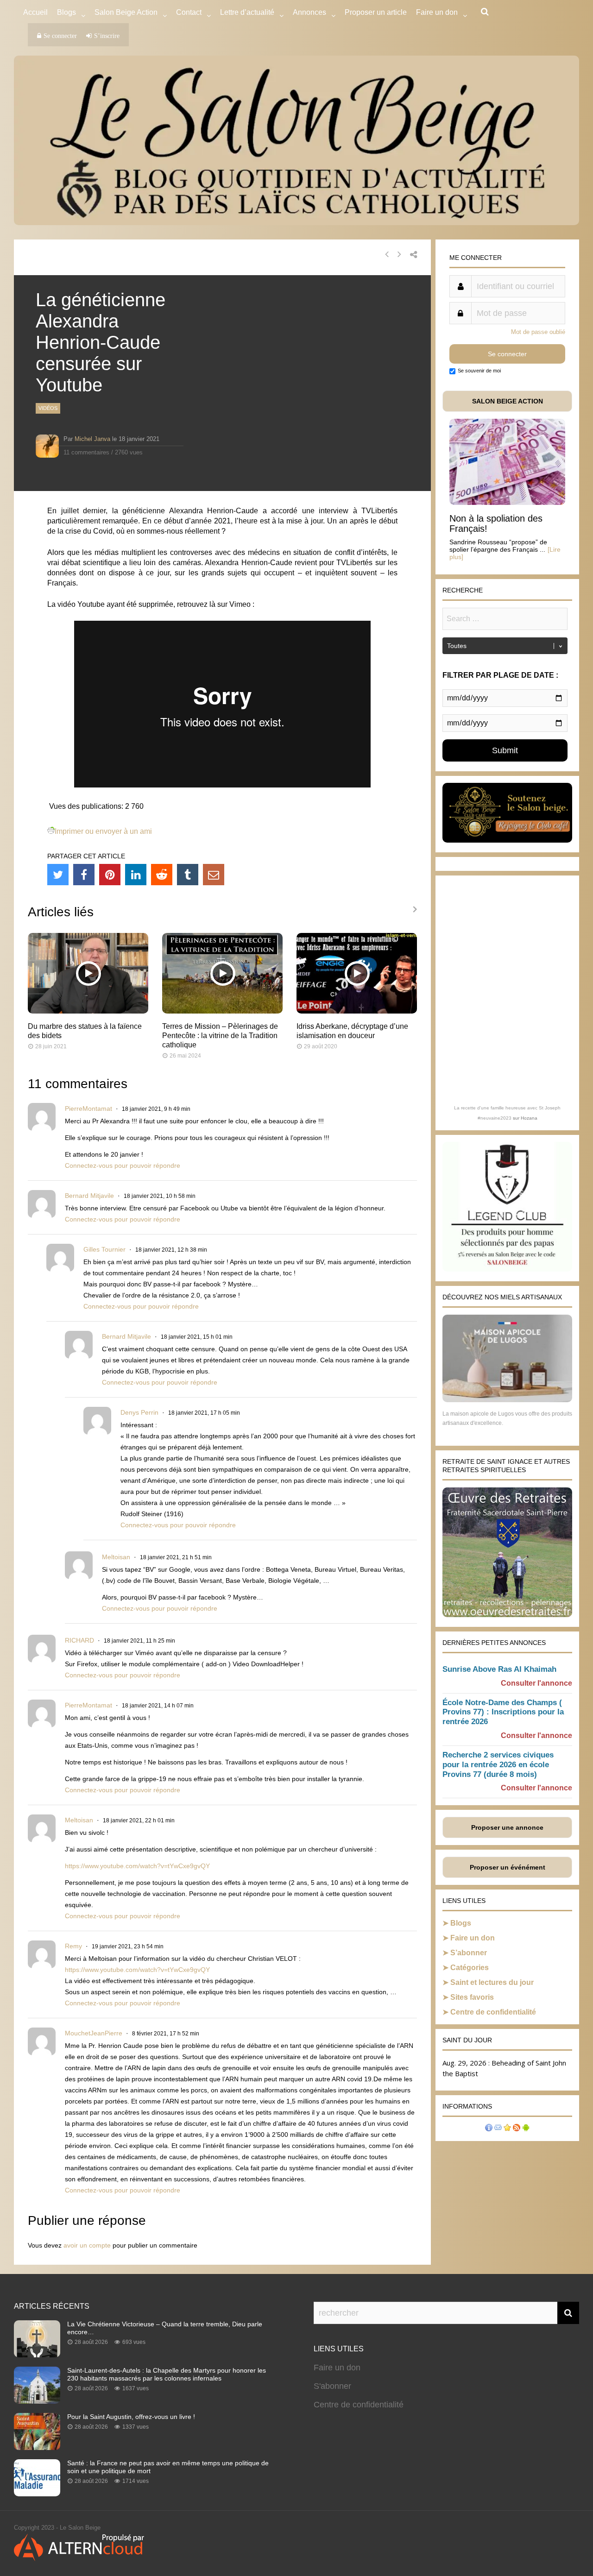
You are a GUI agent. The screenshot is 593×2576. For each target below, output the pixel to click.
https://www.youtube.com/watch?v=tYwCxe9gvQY (137, 1866)
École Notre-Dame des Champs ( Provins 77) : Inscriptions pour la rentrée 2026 (503, 1712)
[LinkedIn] (136, 875)
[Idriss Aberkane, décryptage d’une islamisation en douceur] (357, 1011)
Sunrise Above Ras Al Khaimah (499, 1669)
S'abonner (332, 2386)
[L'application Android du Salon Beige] (526, 2129)
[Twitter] (58, 875)
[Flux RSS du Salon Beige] (517, 2129)
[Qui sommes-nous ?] (489, 2129)
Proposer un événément (508, 1867)
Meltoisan (116, 1557)
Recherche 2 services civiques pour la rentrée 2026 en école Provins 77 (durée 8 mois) (498, 1765)
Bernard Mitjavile (89, 1196)
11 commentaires (86, 452)
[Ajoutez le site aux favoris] (507, 2129)
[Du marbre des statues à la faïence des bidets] (88, 1011)
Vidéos (48, 408)
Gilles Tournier (104, 1249)
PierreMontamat (88, 1108)
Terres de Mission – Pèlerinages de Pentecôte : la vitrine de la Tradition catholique (220, 1036)
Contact (189, 12)
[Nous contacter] (498, 2129)
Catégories (470, 1968)
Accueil (35, 12)
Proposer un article (376, 12)
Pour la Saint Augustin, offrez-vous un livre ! (131, 2417)
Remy (73, 1946)
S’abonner (469, 1953)
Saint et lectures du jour (492, 1982)
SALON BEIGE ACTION (508, 401)
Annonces (309, 12)
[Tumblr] (188, 875)
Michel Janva (92, 439)
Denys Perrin (139, 1412)
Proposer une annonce (507, 1827)
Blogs (66, 12)
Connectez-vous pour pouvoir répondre (123, 1165)
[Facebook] (84, 875)
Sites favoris (472, 1997)
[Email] (214, 875)
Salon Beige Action (126, 12)
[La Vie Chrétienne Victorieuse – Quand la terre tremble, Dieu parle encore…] (37, 2355)
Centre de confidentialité (493, 2012)
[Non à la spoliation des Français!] (507, 502)
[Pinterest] (110, 875)
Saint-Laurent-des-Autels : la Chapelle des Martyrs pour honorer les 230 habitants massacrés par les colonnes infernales (167, 2374)
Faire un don (473, 1938)
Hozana (529, 1118)
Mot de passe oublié (538, 332)
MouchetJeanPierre (94, 2033)
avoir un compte (87, 2245)
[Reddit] (162, 875)
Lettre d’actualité (247, 12)
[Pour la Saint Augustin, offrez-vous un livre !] (37, 2447)
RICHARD (79, 1640)
